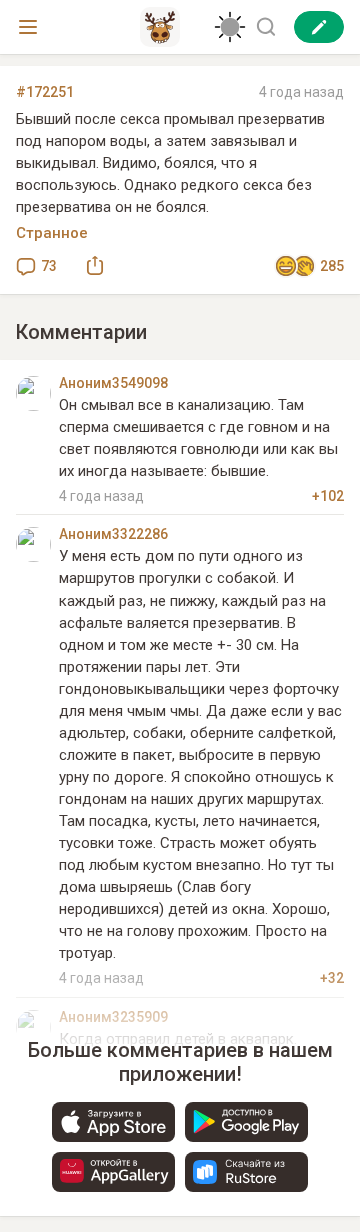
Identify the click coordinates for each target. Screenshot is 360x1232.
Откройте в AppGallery (113, 1172)
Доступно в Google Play (246, 1122)
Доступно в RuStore (246, 1172)
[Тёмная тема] (230, 27)
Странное (52, 233)
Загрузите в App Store (113, 1122)
